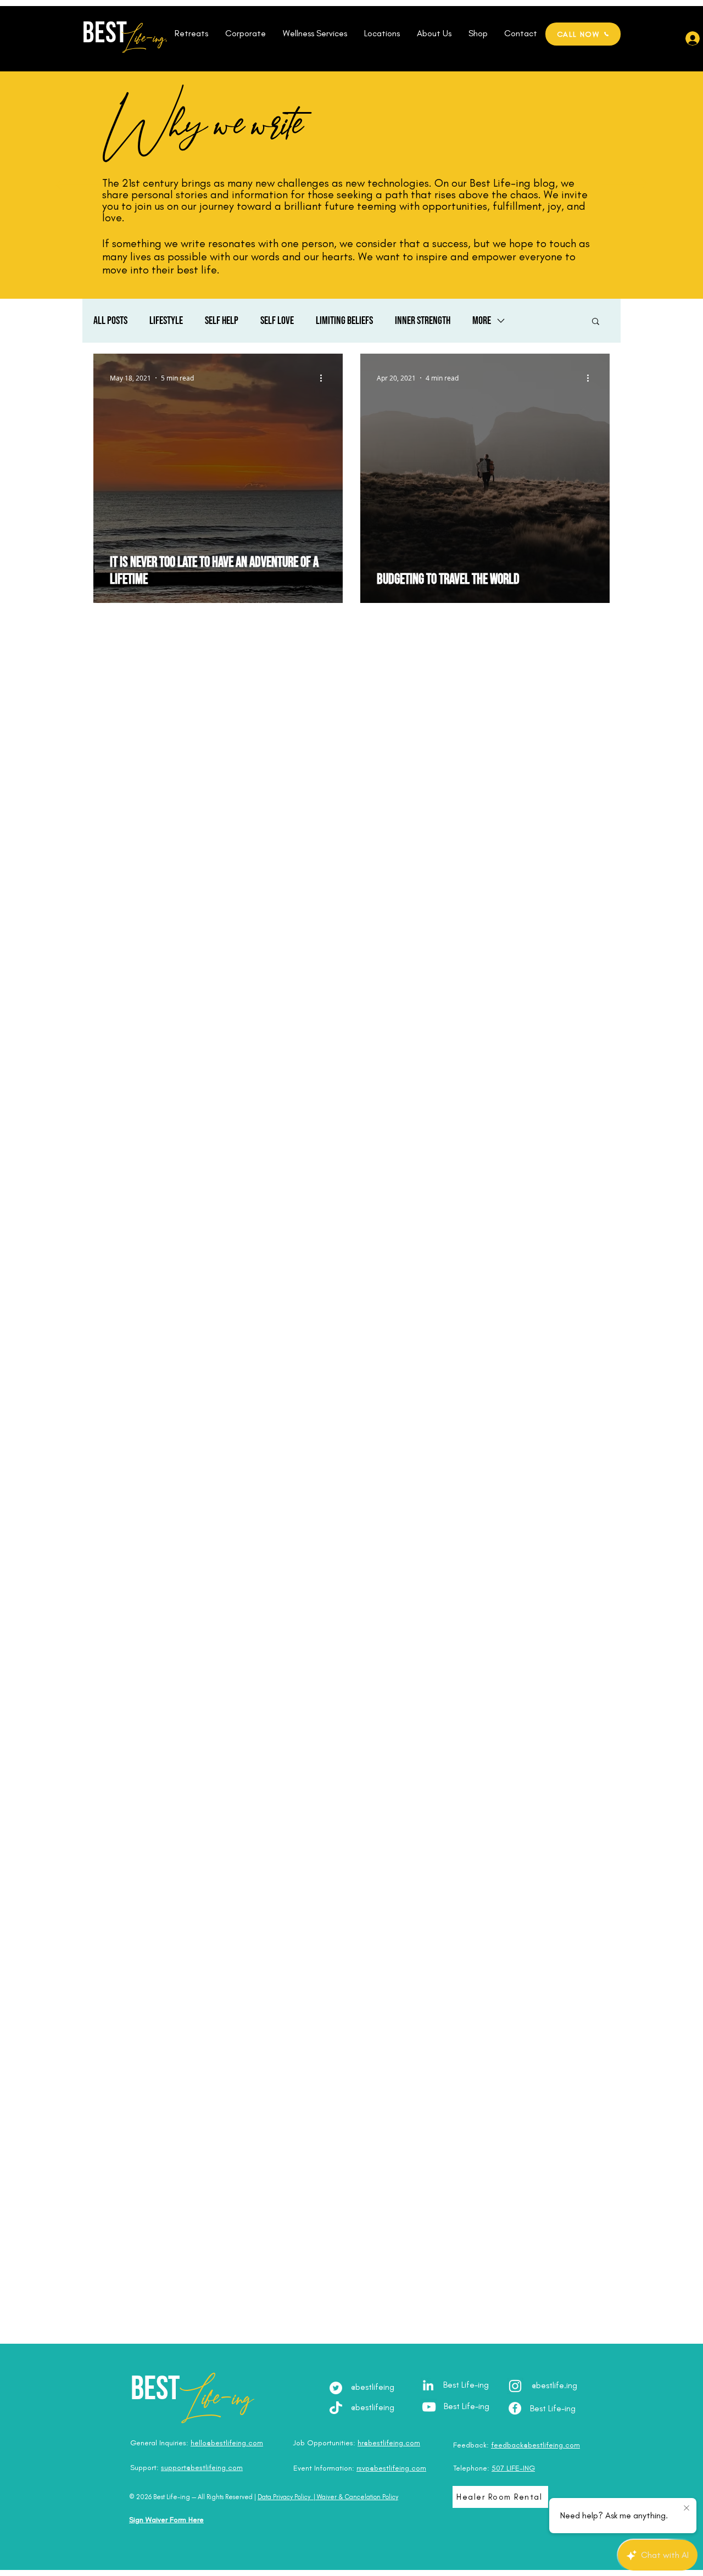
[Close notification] (687, 2508)
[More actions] (325, 378)
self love (277, 321)
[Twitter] (336, 2388)
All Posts (110, 321)
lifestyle (166, 321)
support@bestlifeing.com (202, 2468)
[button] (191, 33)
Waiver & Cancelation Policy (358, 2497)
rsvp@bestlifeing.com (391, 2468)
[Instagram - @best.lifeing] (515, 2386)
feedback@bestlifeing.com (535, 2445)
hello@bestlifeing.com (227, 2443)
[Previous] (78, 185)
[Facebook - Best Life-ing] (515, 2408)
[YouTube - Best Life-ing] (429, 2407)
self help (222, 321)
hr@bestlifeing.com (389, 2443)
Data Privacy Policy (284, 2497)
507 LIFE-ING (513, 2468)
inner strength (423, 321)
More (482, 321)
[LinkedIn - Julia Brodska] (428, 2385)
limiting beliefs (344, 321)
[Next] (625, 185)
